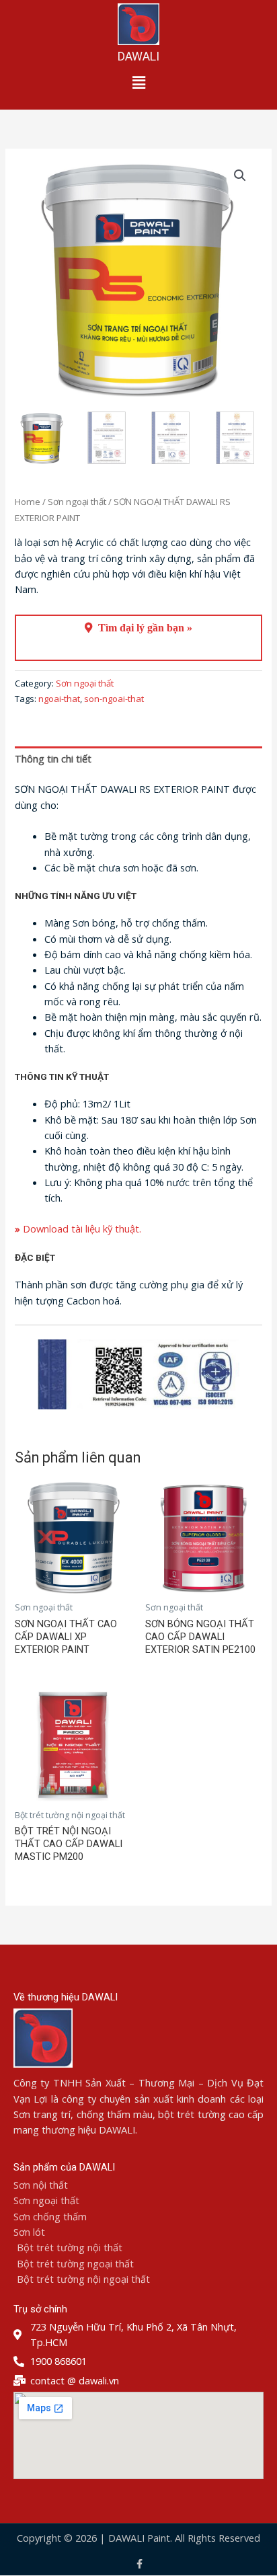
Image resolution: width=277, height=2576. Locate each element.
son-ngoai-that (114, 699)
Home (28, 502)
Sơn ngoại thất (77, 502)
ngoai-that (59, 699)
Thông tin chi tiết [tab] (53, 758)
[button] (138, 82)
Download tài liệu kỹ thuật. (78, 1228)
